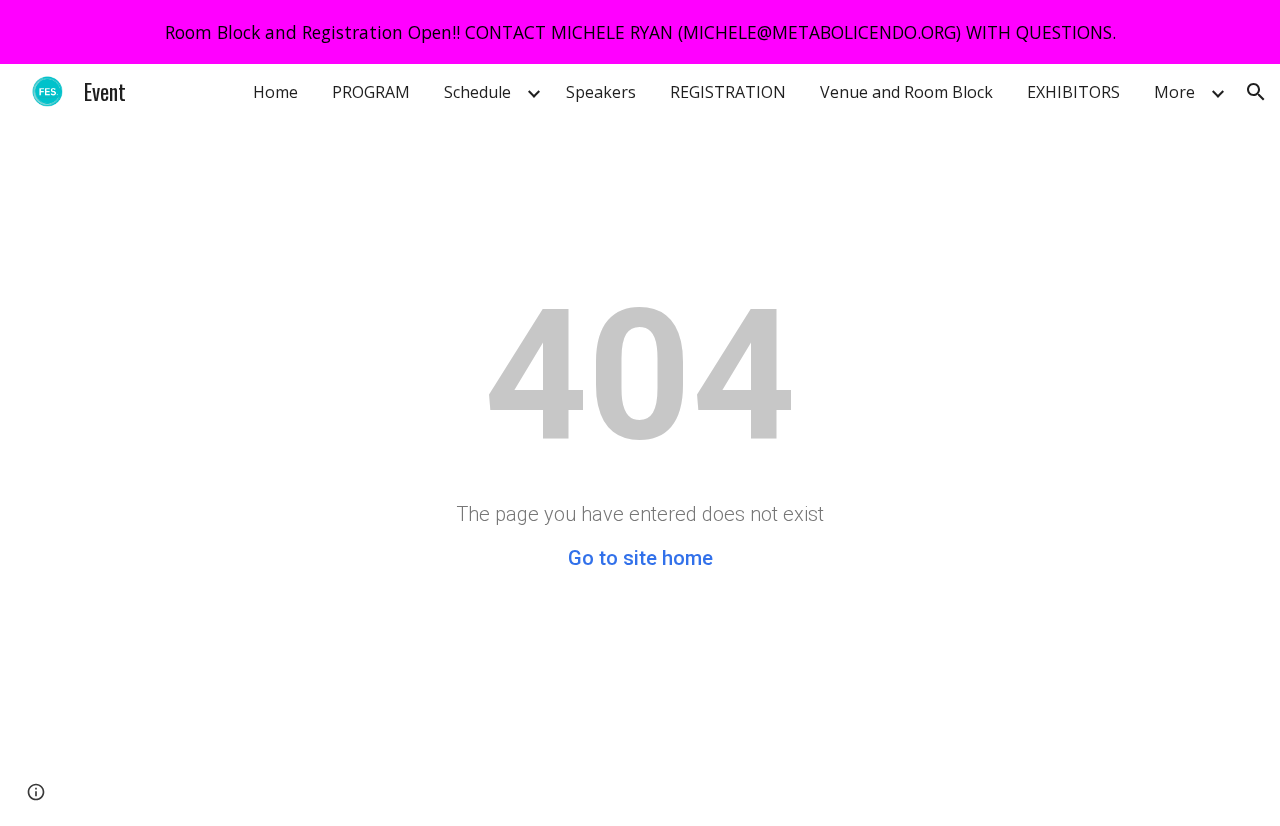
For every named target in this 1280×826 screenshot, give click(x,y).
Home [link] (275, 92)
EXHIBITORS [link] (1073, 92)
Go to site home (640, 558)
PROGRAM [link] (371, 92)
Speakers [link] (601, 92)
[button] (1256, 92)
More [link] (1174, 92)
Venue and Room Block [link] (906, 92)
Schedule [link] (477, 92)
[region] (640, 32)
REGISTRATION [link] (728, 92)
